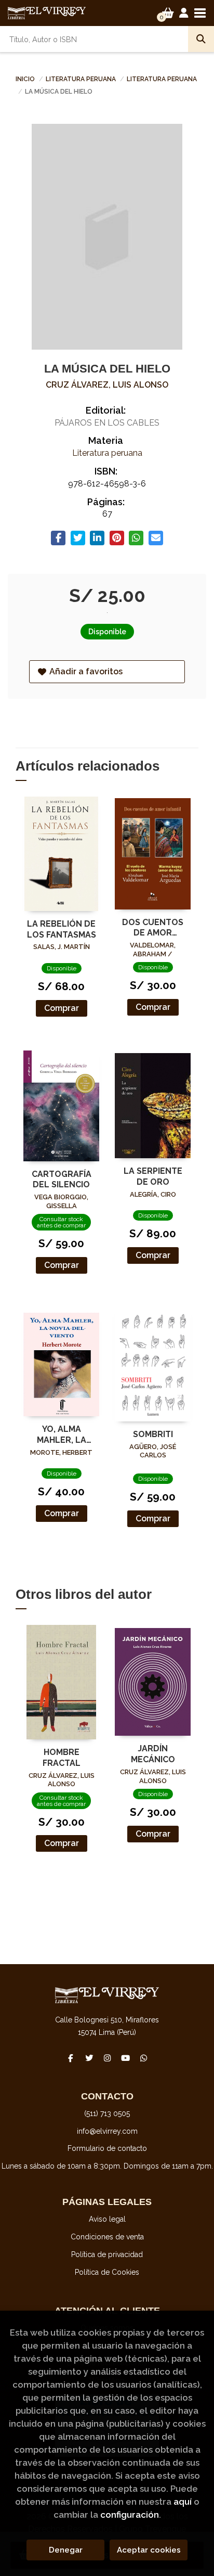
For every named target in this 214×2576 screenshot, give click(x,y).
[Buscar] (201, 39)
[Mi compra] (168, 13)
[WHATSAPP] (143, 2058)
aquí (183, 2502)
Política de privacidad (107, 2254)
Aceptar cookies (149, 2550)
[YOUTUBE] (125, 2058)
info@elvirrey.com (107, 2131)
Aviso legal (107, 2219)
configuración (130, 2515)
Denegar (66, 2550)
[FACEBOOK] (71, 2058)
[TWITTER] (89, 2058)
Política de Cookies (107, 2272)
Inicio (25, 79)
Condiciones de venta (107, 2237)
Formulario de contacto (107, 2148)
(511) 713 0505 (107, 2113)
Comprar (62, 1008)
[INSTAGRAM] (107, 2058)
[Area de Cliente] (184, 13)
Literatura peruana (82, 79)
